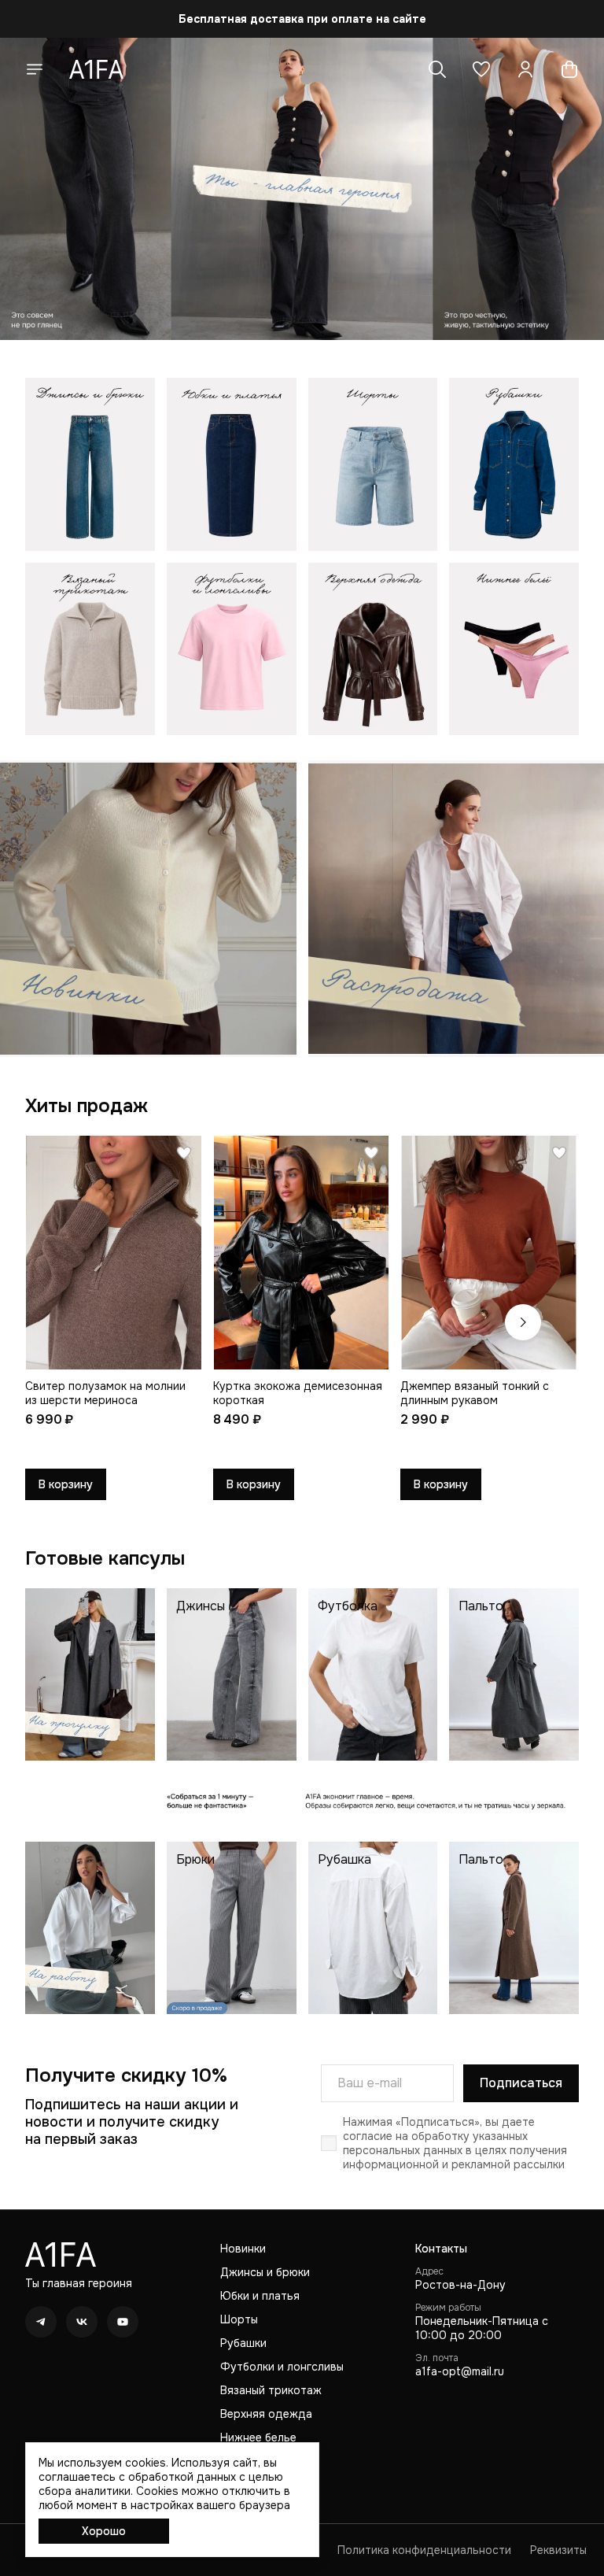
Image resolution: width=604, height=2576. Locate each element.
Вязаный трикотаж (271, 2390)
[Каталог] (35, 69)
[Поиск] (437, 69)
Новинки (243, 2249)
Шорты (239, 2319)
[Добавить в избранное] (184, 1153)
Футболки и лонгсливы (282, 2367)
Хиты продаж (87, 1106)
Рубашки (243, 2343)
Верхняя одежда (266, 2414)
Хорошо (104, 2531)
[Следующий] (523, 1322)
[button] (481, 69)
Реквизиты (558, 2550)
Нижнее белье (258, 2437)
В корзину (66, 1484)
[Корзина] (569, 69)
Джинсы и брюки (265, 2272)
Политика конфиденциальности (424, 2550)
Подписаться (521, 2083)
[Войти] (525, 69)
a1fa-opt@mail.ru (460, 2371)
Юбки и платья (260, 2296)
